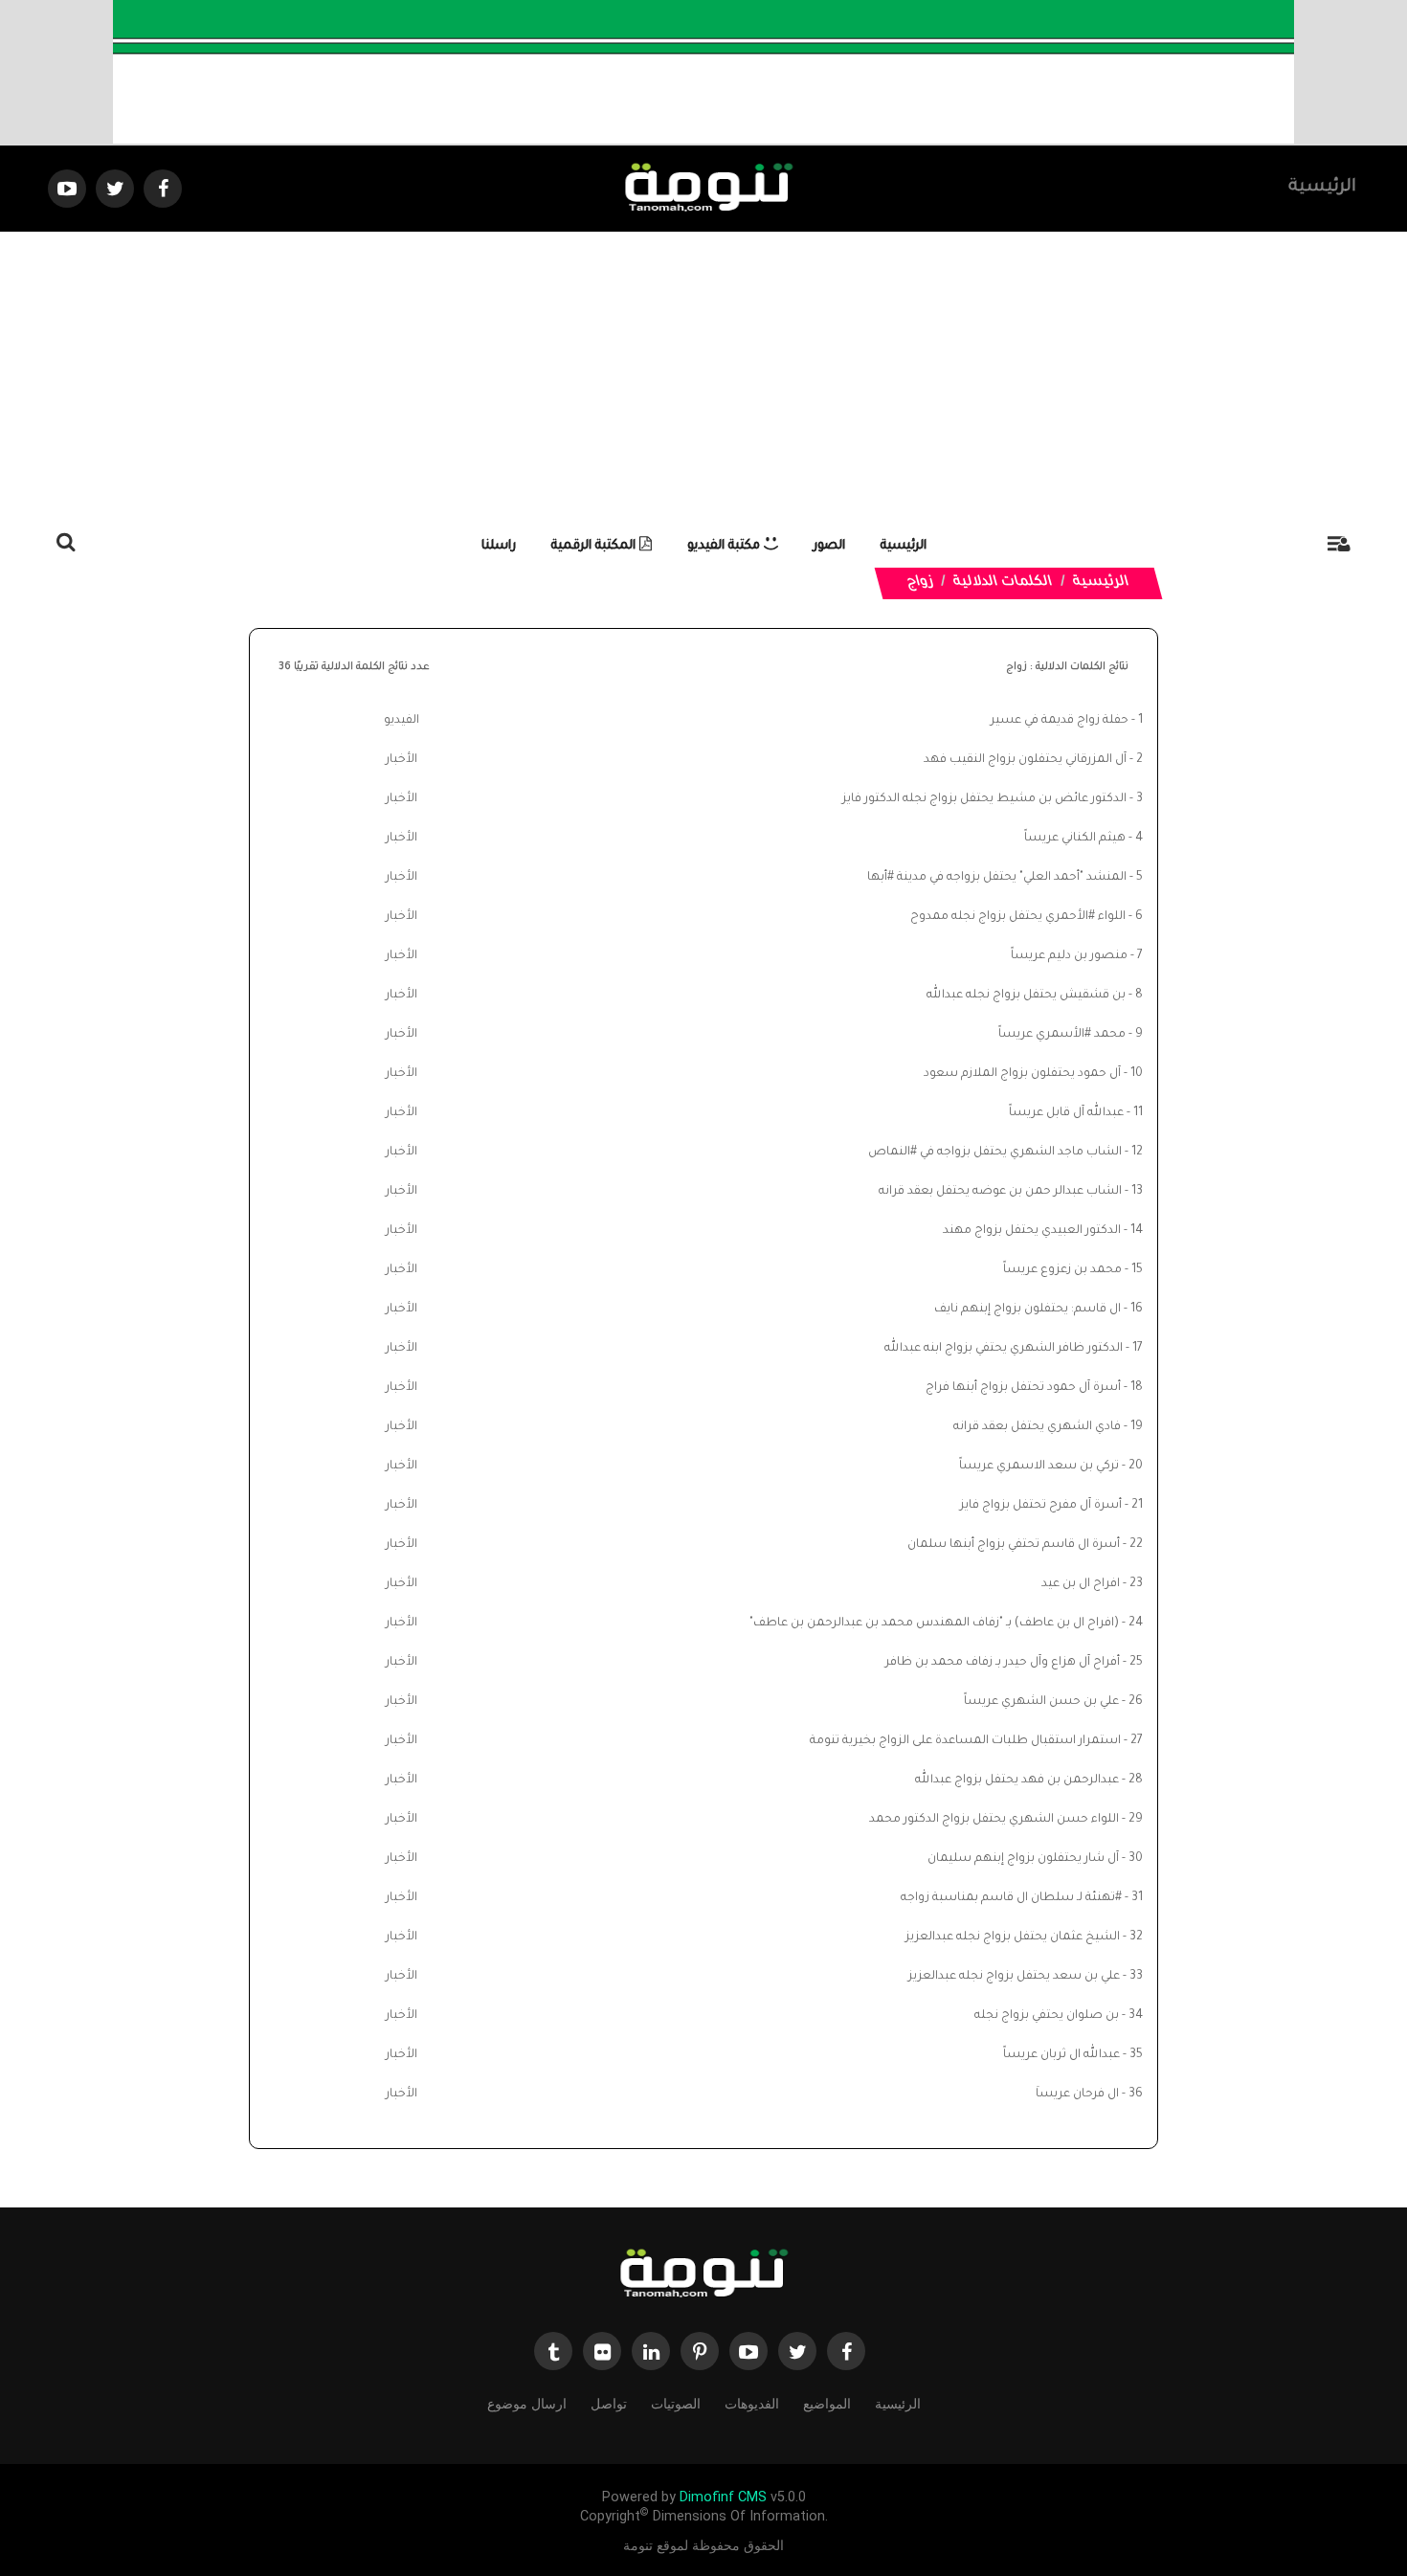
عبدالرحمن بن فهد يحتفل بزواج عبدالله (1017, 1781)
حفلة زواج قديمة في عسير (1060, 721)
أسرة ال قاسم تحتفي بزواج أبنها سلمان (1014, 1545)
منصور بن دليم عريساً (1069, 956)
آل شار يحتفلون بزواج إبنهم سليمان (1023, 1859)
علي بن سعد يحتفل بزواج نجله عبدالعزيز (1014, 1977)
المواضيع (827, 2404)
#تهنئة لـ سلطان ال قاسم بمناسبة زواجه (1011, 1898)
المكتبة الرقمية (595, 546)
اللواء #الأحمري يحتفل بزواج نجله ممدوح (1018, 917)
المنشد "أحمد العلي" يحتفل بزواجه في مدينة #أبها (997, 878)
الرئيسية (1322, 188)
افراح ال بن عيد (1081, 1584)
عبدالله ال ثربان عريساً (1061, 2055)
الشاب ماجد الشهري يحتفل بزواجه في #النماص (995, 1153)
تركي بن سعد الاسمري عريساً (1039, 1467)
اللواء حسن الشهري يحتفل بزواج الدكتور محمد (994, 1820)
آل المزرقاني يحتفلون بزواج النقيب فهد (1025, 760)
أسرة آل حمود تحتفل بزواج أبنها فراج (1023, 1388)
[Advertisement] (703, 375)
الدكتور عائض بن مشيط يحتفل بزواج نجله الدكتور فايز (984, 799)
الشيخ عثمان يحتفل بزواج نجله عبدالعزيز (1013, 1938)
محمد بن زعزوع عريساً (1062, 1270)
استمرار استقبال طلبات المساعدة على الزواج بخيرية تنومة (965, 1741)
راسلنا (499, 546)
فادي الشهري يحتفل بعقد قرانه (1037, 1427)
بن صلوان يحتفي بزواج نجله (1047, 2016)
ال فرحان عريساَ (1077, 2094)
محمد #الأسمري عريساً (1062, 1035)
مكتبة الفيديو (726, 546)
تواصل (609, 2404)
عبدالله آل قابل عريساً (1066, 1113)
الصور (829, 546)
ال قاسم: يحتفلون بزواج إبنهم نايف (1027, 1310)
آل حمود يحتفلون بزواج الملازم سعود (1022, 1074)
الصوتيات (676, 2404)
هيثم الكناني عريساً (1075, 839)
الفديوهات (752, 2404)
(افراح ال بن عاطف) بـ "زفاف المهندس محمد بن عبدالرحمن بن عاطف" (934, 1624)
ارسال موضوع (527, 2404)
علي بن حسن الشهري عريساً (1041, 1702)
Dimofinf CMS (723, 2497)
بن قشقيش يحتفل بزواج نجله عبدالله (1026, 996)
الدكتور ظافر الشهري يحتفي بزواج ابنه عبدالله (1004, 1349)
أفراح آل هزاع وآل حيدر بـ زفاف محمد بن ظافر (1003, 1663)
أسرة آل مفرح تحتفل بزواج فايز (1041, 1506)
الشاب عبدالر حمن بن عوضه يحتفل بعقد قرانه (1000, 1192)
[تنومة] (703, 2275)
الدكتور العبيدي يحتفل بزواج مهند (1032, 1231)
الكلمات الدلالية (1004, 583)
